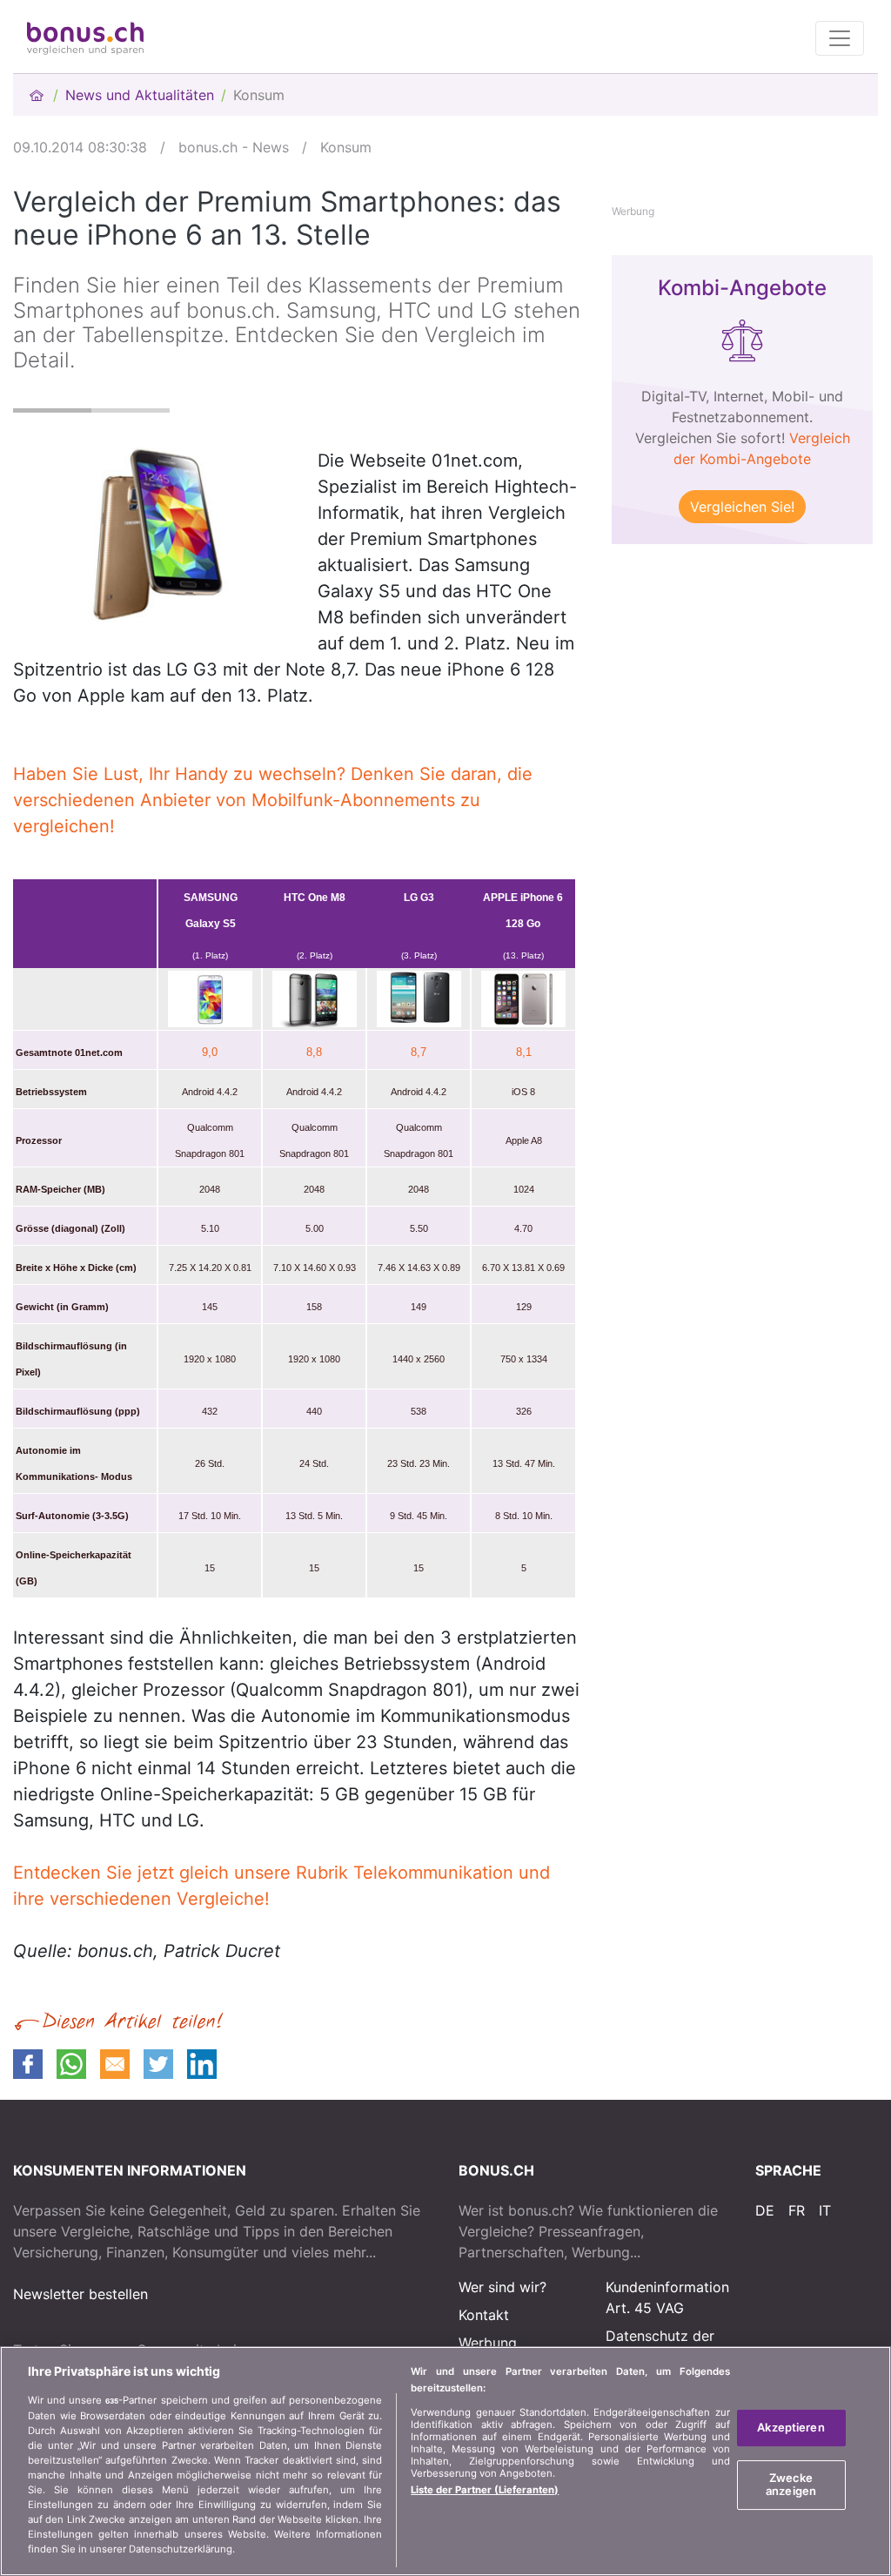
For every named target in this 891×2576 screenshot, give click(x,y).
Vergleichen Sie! (742, 507)
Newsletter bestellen (80, 2294)
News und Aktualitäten (140, 95)
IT (825, 2210)
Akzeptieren (791, 2427)
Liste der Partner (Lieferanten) (485, 2490)
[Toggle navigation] (840, 38)
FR (797, 2210)
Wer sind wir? (502, 2287)
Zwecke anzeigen (791, 2485)
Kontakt (484, 2315)
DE (765, 2210)
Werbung (488, 2343)
